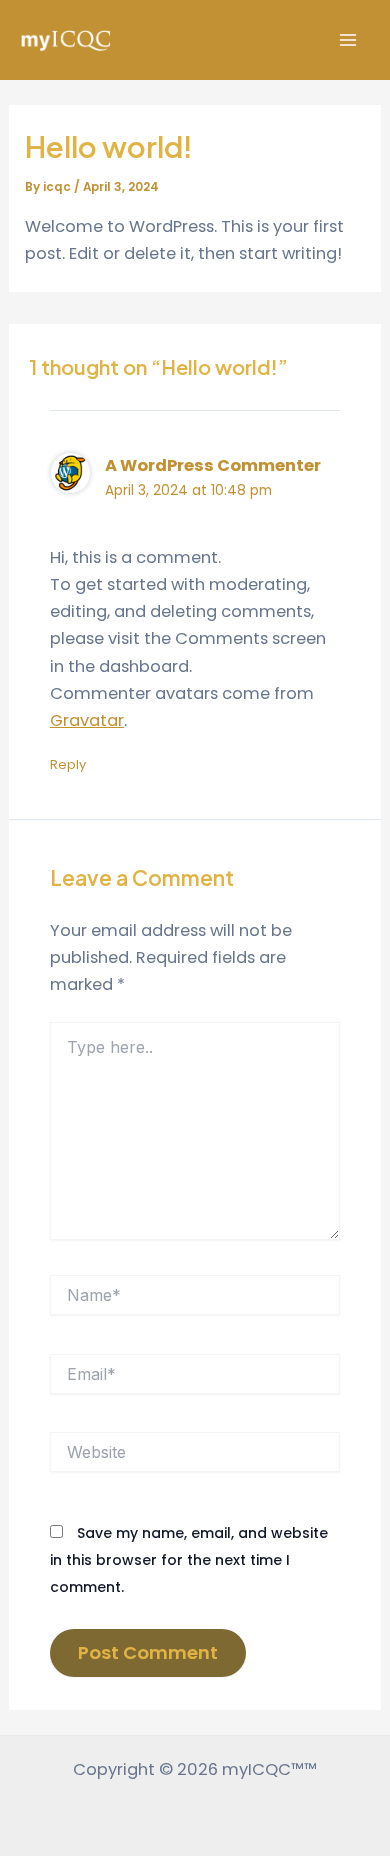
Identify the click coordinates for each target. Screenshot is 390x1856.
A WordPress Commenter (213, 465)
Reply (68, 764)
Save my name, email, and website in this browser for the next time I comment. (189, 1560)
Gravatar (87, 720)
